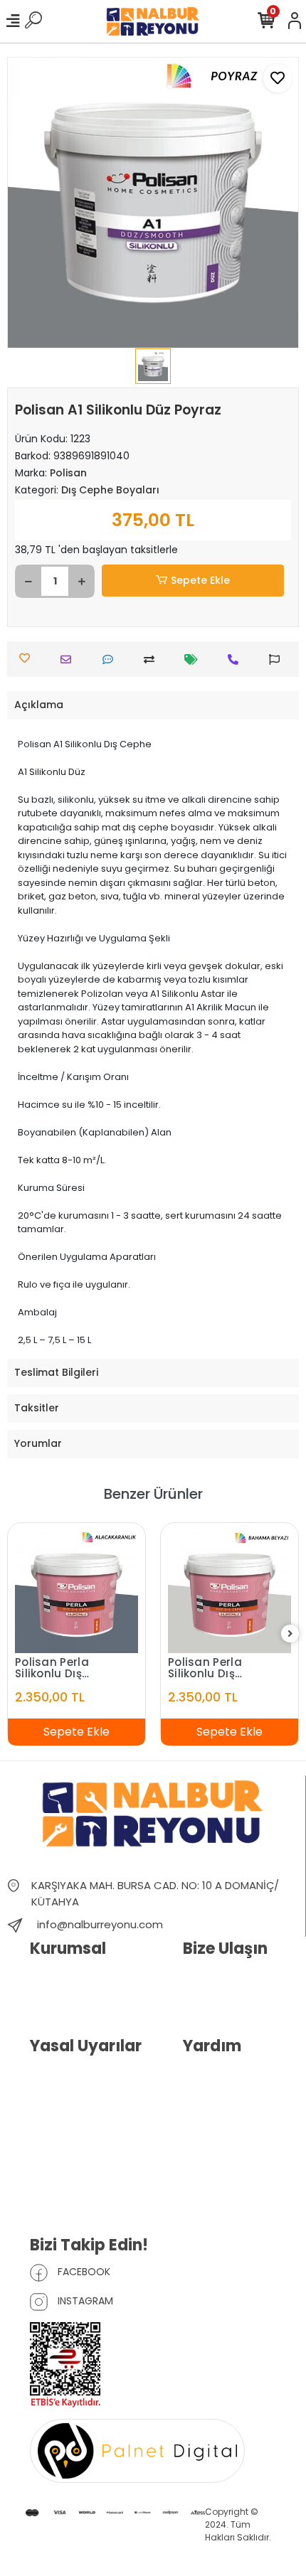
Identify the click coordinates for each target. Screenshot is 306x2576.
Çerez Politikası (65, 2200)
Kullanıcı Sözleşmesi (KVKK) (76, 2085)
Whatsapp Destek (224, 2000)
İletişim (199, 1978)
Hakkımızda (57, 1978)
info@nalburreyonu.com (100, 1924)
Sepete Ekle (200, 580)
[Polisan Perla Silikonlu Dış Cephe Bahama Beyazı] (229, 1592)
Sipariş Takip (212, 2098)
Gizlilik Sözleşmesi (72, 2116)
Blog (40, 2000)
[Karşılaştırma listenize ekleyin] (153, 659)
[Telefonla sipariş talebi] (237, 659)
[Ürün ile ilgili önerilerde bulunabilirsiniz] (278, 659)
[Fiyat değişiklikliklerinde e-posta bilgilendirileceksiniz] (195, 659)
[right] (290, 1634)
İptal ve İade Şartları (76, 2138)
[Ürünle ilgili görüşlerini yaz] (111, 659)
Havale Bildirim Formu (233, 2076)
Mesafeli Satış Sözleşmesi (62, 2169)
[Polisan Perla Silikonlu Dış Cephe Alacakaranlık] (76, 1592)
